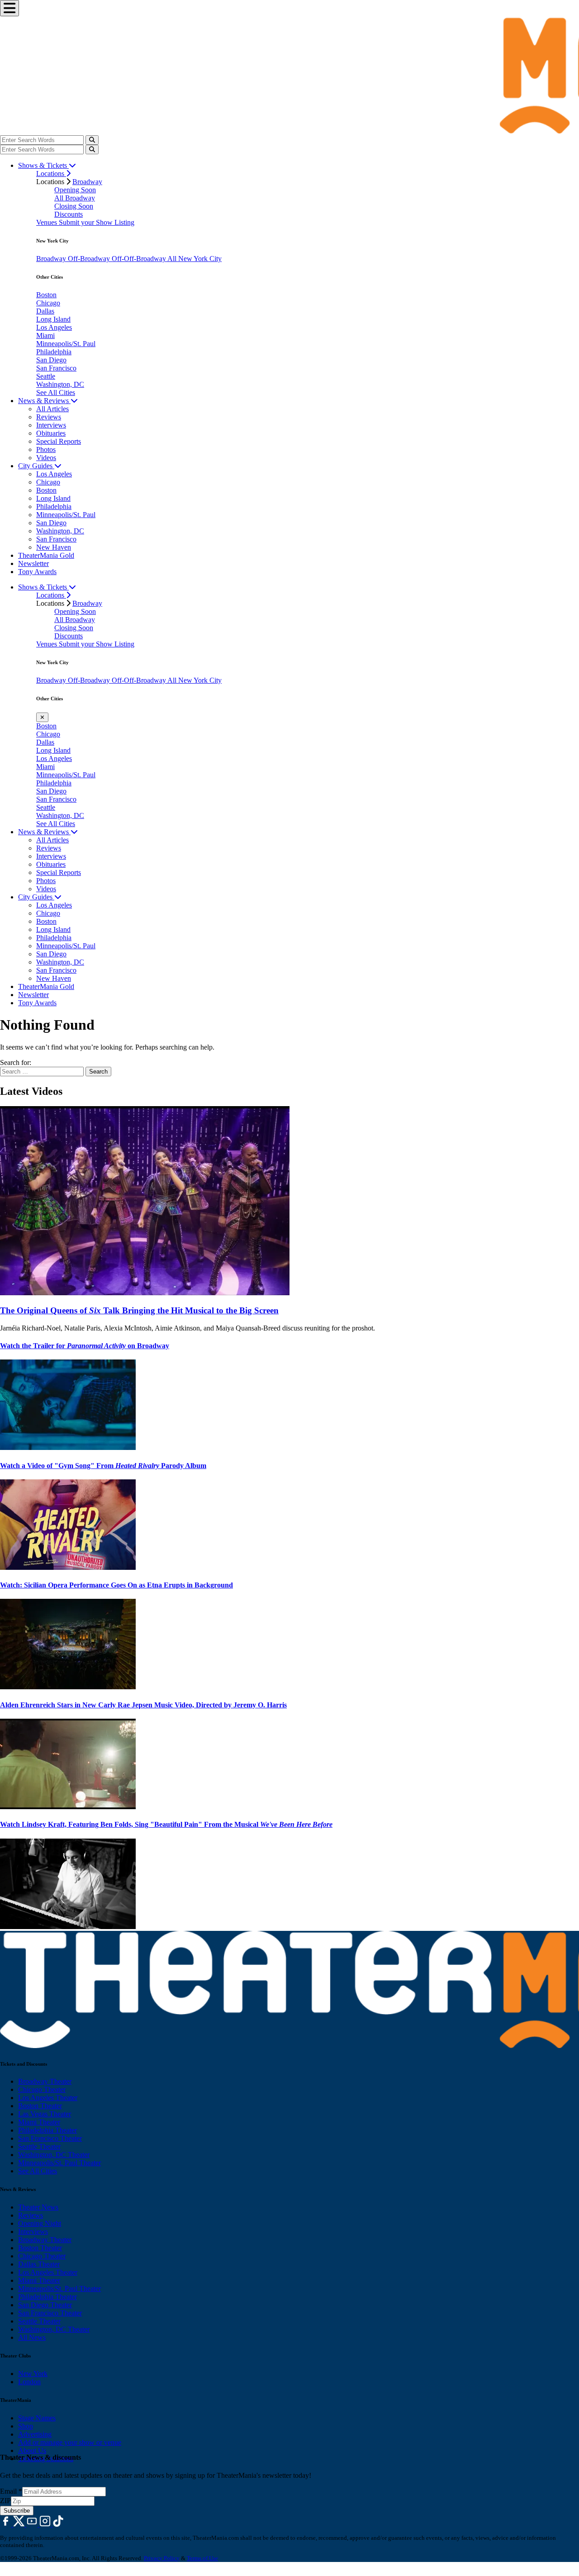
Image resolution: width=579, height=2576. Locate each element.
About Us (32, 2450)
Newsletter (33, 563)
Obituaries (51, 433)
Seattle (46, 376)
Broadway (87, 182)
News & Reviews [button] (44, 401)
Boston (46, 295)
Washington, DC (60, 384)
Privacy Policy (162, 2558)
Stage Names (37, 2418)
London (29, 2382)
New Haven (54, 547)
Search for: (16, 1062)
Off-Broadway (90, 259)
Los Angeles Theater (48, 2098)
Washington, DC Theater (54, 2155)
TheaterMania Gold (46, 555)
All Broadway (75, 198)
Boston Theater (40, 2106)
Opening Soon (75, 190)
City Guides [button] (36, 466)
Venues (47, 222)
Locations (51, 173)
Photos (46, 449)
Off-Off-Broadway (140, 259)
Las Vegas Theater (45, 2114)
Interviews (51, 425)
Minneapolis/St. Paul (66, 344)
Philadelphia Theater (47, 2130)
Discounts (69, 214)
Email (11, 2491)
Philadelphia (54, 352)
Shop (26, 2426)
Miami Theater (39, 2122)
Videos (46, 458)
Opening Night (40, 2223)
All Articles (52, 409)
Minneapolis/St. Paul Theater (59, 2163)
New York (33, 2374)
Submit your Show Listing (97, 222)
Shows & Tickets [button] (43, 165)
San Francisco (56, 368)
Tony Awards (37, 572)
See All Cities (56, 392)
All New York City (195, 259)
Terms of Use (202, 2558)
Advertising (35, 2434)
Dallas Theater (39, 2264)
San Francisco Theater (50, 2138)
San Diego (51, 360)
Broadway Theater (45, 2081)
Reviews (49, 417)
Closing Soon (74, 206)
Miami (45, 335)
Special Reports (59, 441)
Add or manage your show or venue (70, 2442)
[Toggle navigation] (9, 8)
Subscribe (17, 2511)
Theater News (38, 2207)
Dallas (45, 311)
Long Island (53, 319)
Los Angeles (54, 327)
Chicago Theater (42, 2089)
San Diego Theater (45, 2305)
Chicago (48, 303)
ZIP (5, 2501)
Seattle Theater (39, 2146)
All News (32, 2337)
